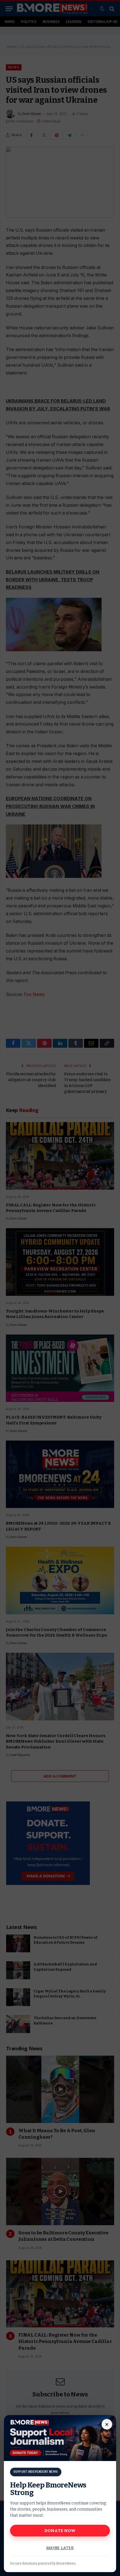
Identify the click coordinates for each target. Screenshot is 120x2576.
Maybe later (60, 2548)
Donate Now (60, 2531)
